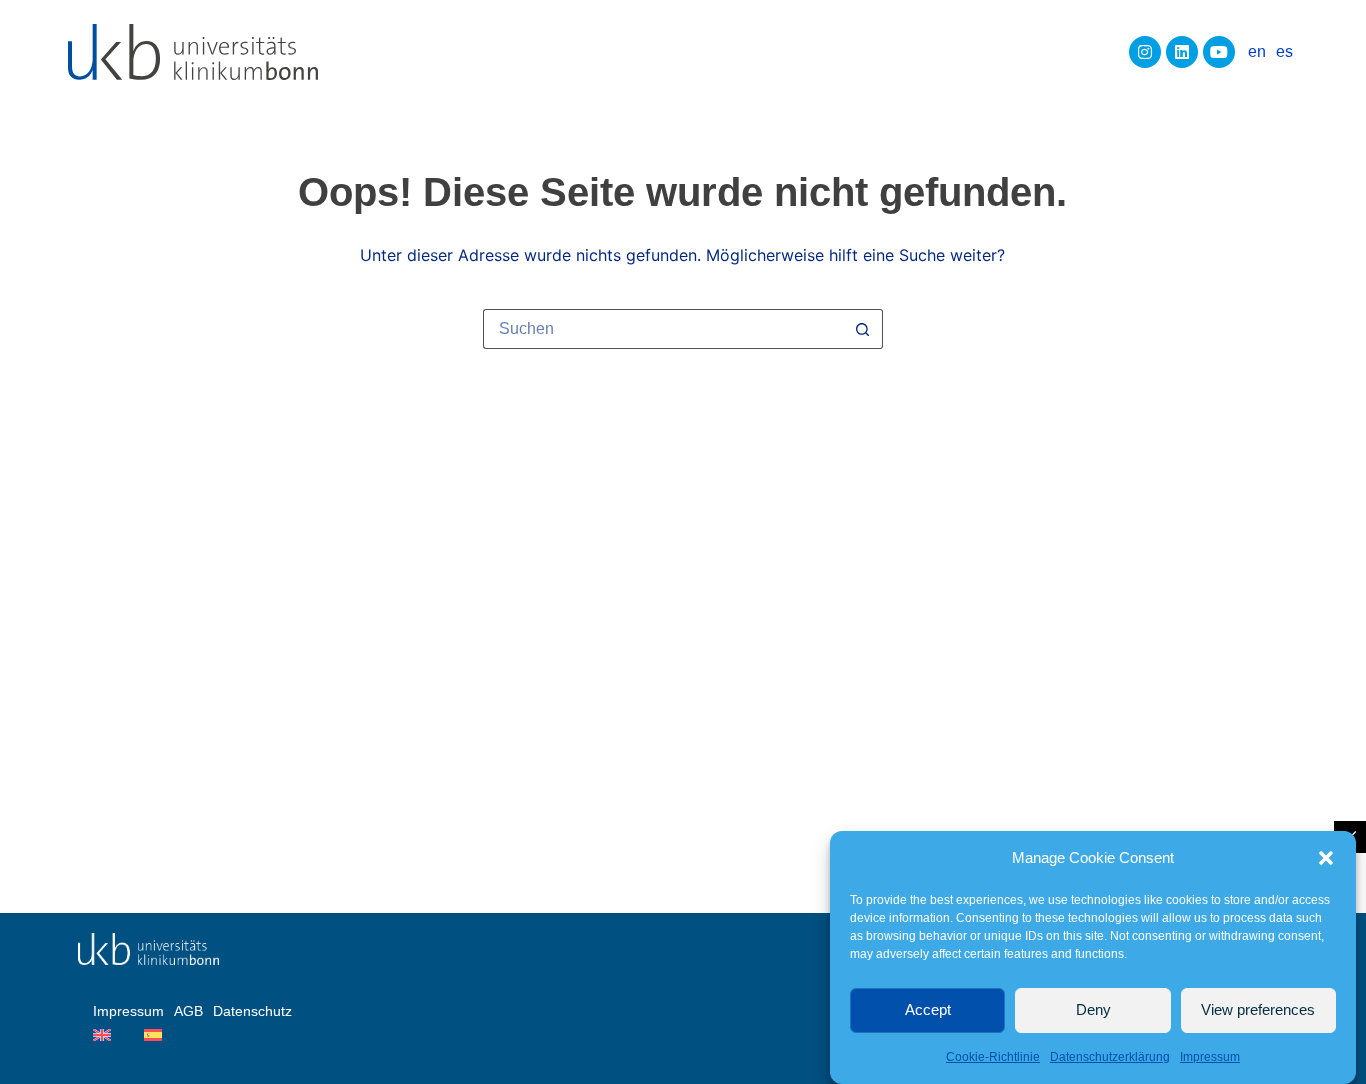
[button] (1326, 858)
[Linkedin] (1182, 52)
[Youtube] (1219, 52)
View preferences (1258, 1009)
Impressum (1210, 1057)
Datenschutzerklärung (1110, 1057)
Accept (928, 1009)
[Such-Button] (863, 329)
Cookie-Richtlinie (993, 1057)
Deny (1093, 1009)
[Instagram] (1145, 52)
